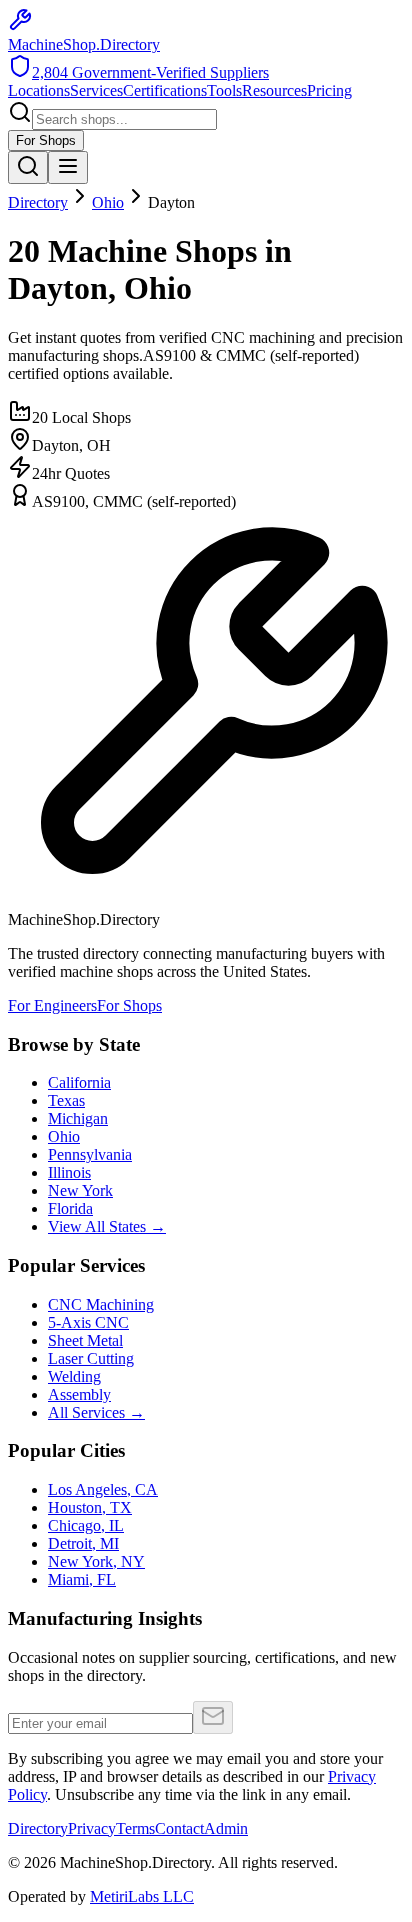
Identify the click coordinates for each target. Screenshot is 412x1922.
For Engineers (52, 1005)
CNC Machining (101, 1304)
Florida (70, 1208)
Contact (179, 1828)
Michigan (78, 1118)
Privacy (92, 1828)
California (79, 1082)
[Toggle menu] (68, 167)
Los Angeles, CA (103, 1489)
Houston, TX (90, 1507)
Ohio (108, 202)
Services (96, 90)
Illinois (69, 1172)
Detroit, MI (83, 1543)
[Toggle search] (28, 167)
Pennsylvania (90, 1154)
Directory (38, 202)
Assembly (79, 1394)
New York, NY (96, 1561)
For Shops (46, 140)
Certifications (165, 90)
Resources (274, 90)
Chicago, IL (86, 1525)
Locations (39, 90)
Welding (74, 1376)
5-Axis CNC (88, 1322)
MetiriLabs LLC (142, 1896)
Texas (66, 1100)
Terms (135, 1828)
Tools (224, 90)
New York (80, 1190)
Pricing (329, 90)
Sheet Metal (85, 1340)
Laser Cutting (91, 1358)
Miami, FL (82, 1579)
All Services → (96, 1412)
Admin (226, 1828)
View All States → (107, 1226)
